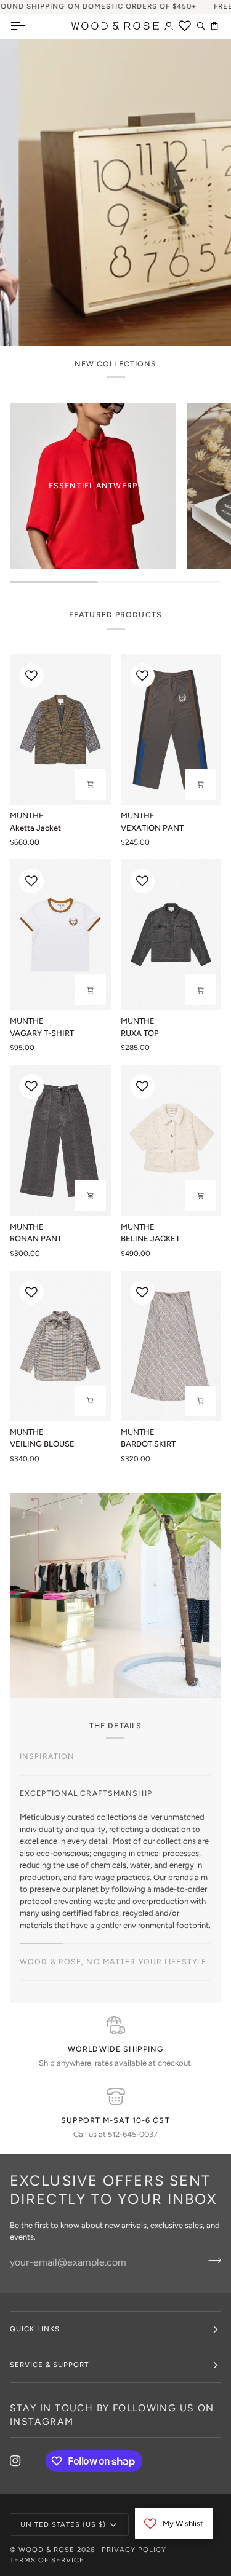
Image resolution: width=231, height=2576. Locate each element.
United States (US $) (63, 2524)
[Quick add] (91, 784)
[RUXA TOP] (171, 935)
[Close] (204, 1236)
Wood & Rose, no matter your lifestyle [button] (113, 1962)
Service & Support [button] (49, 2365)
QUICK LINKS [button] (35, 2329)
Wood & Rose (47, 2550)
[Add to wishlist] (31, 676)
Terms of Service (47, 2560)
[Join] (191, 1329)
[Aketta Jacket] (60, 729)
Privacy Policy (134, 2550)
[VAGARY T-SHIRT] (60, 935)
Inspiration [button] (47, 1756)
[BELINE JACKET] (171, 1140)
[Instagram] (15, 2461)
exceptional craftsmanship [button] (86, 1793)
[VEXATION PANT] (171, 729)
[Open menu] (28, 26)
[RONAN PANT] (60, 1140)
